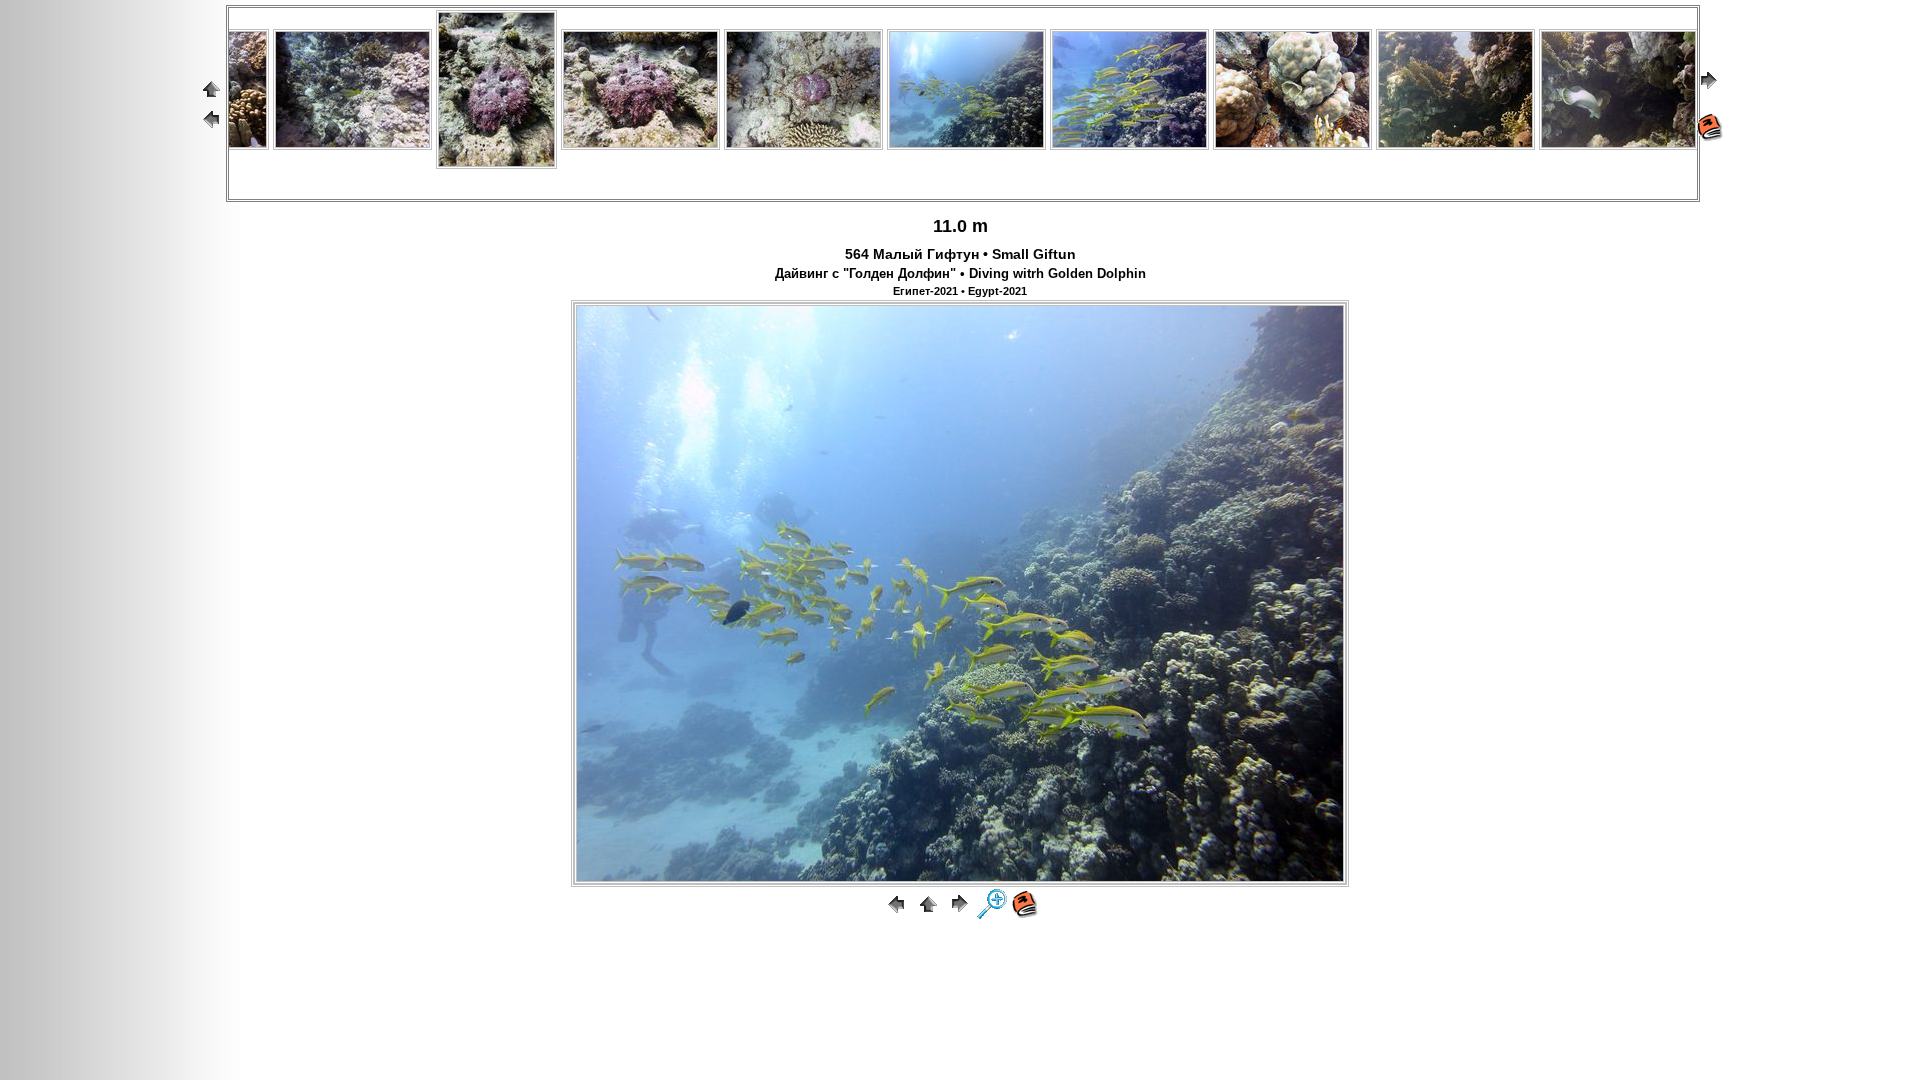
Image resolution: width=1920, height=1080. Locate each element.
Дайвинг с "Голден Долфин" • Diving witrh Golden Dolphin (960, 274)
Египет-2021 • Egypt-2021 (960, 291)
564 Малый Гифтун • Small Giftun (960, 254)
